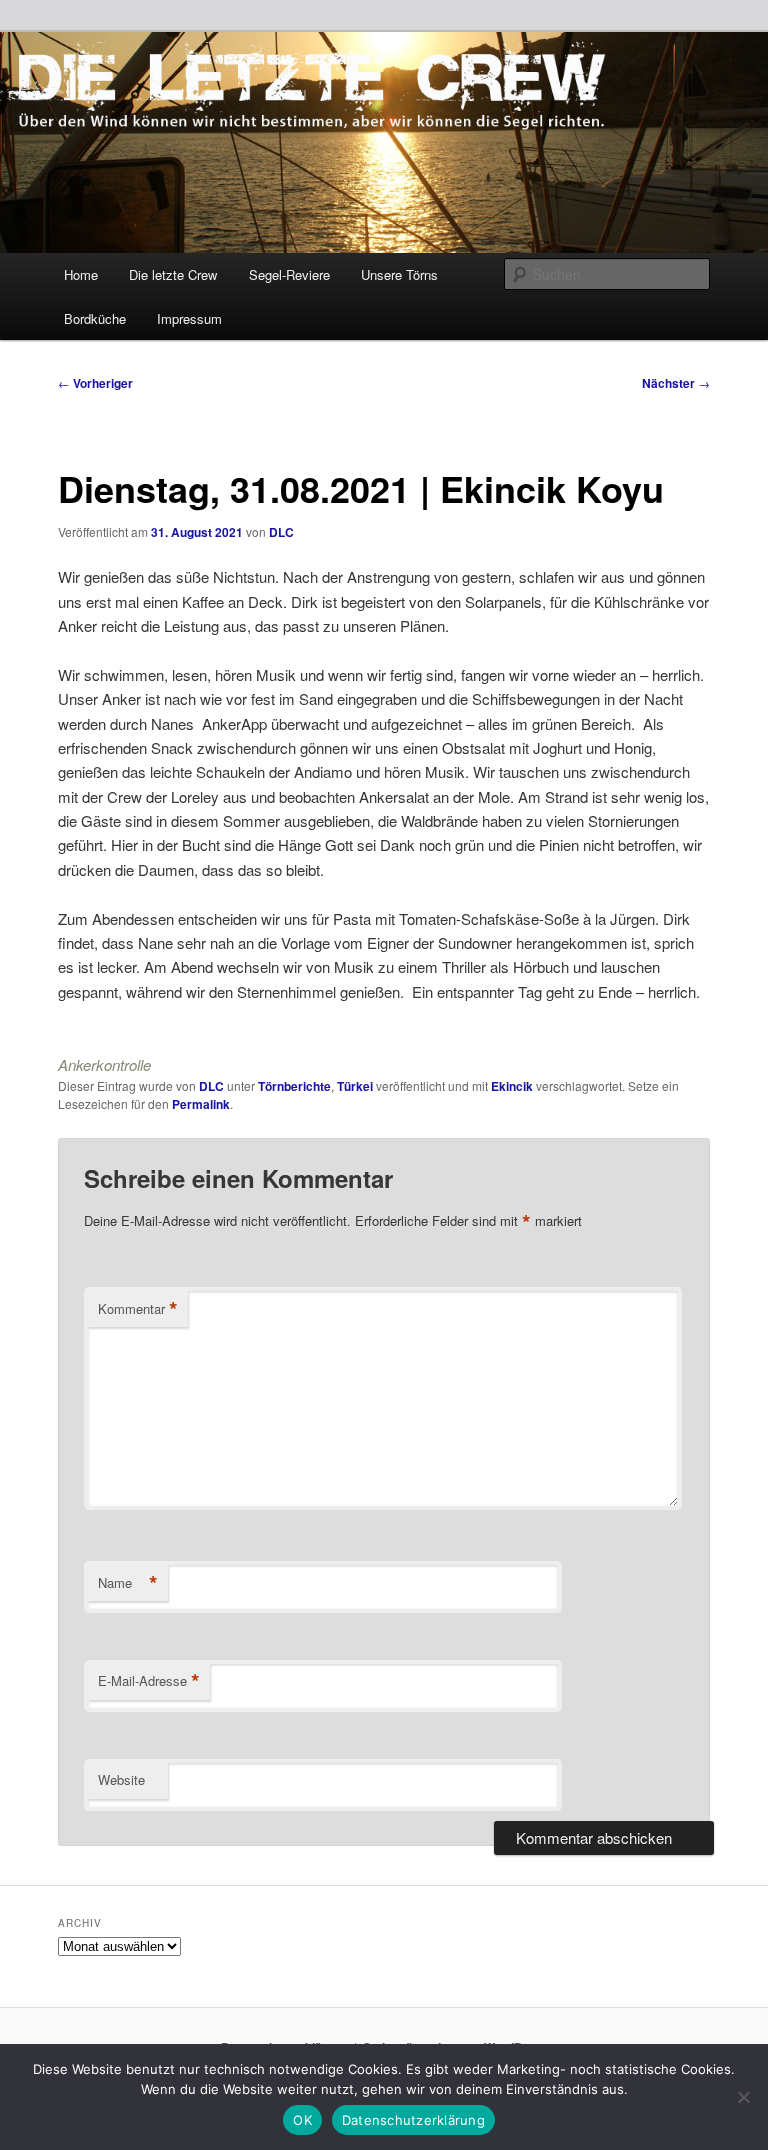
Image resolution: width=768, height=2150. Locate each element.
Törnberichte (294, 1086)
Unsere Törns (399, 274)
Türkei (355, 1086)
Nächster (676, 383)
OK (302, 2120)
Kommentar (138, 1309)
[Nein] (743, 2097)
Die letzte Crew (173, 274)
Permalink (201, 1104)
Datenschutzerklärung (413, 2120)
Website (121, 1779)
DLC (281, 532)
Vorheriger (95, 383)
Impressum (189, 318)
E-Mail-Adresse (149, 1681)
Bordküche (95, 318)
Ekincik (512, 1086)
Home (81, 274)
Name (128, 1583)
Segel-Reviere (289, 274)
